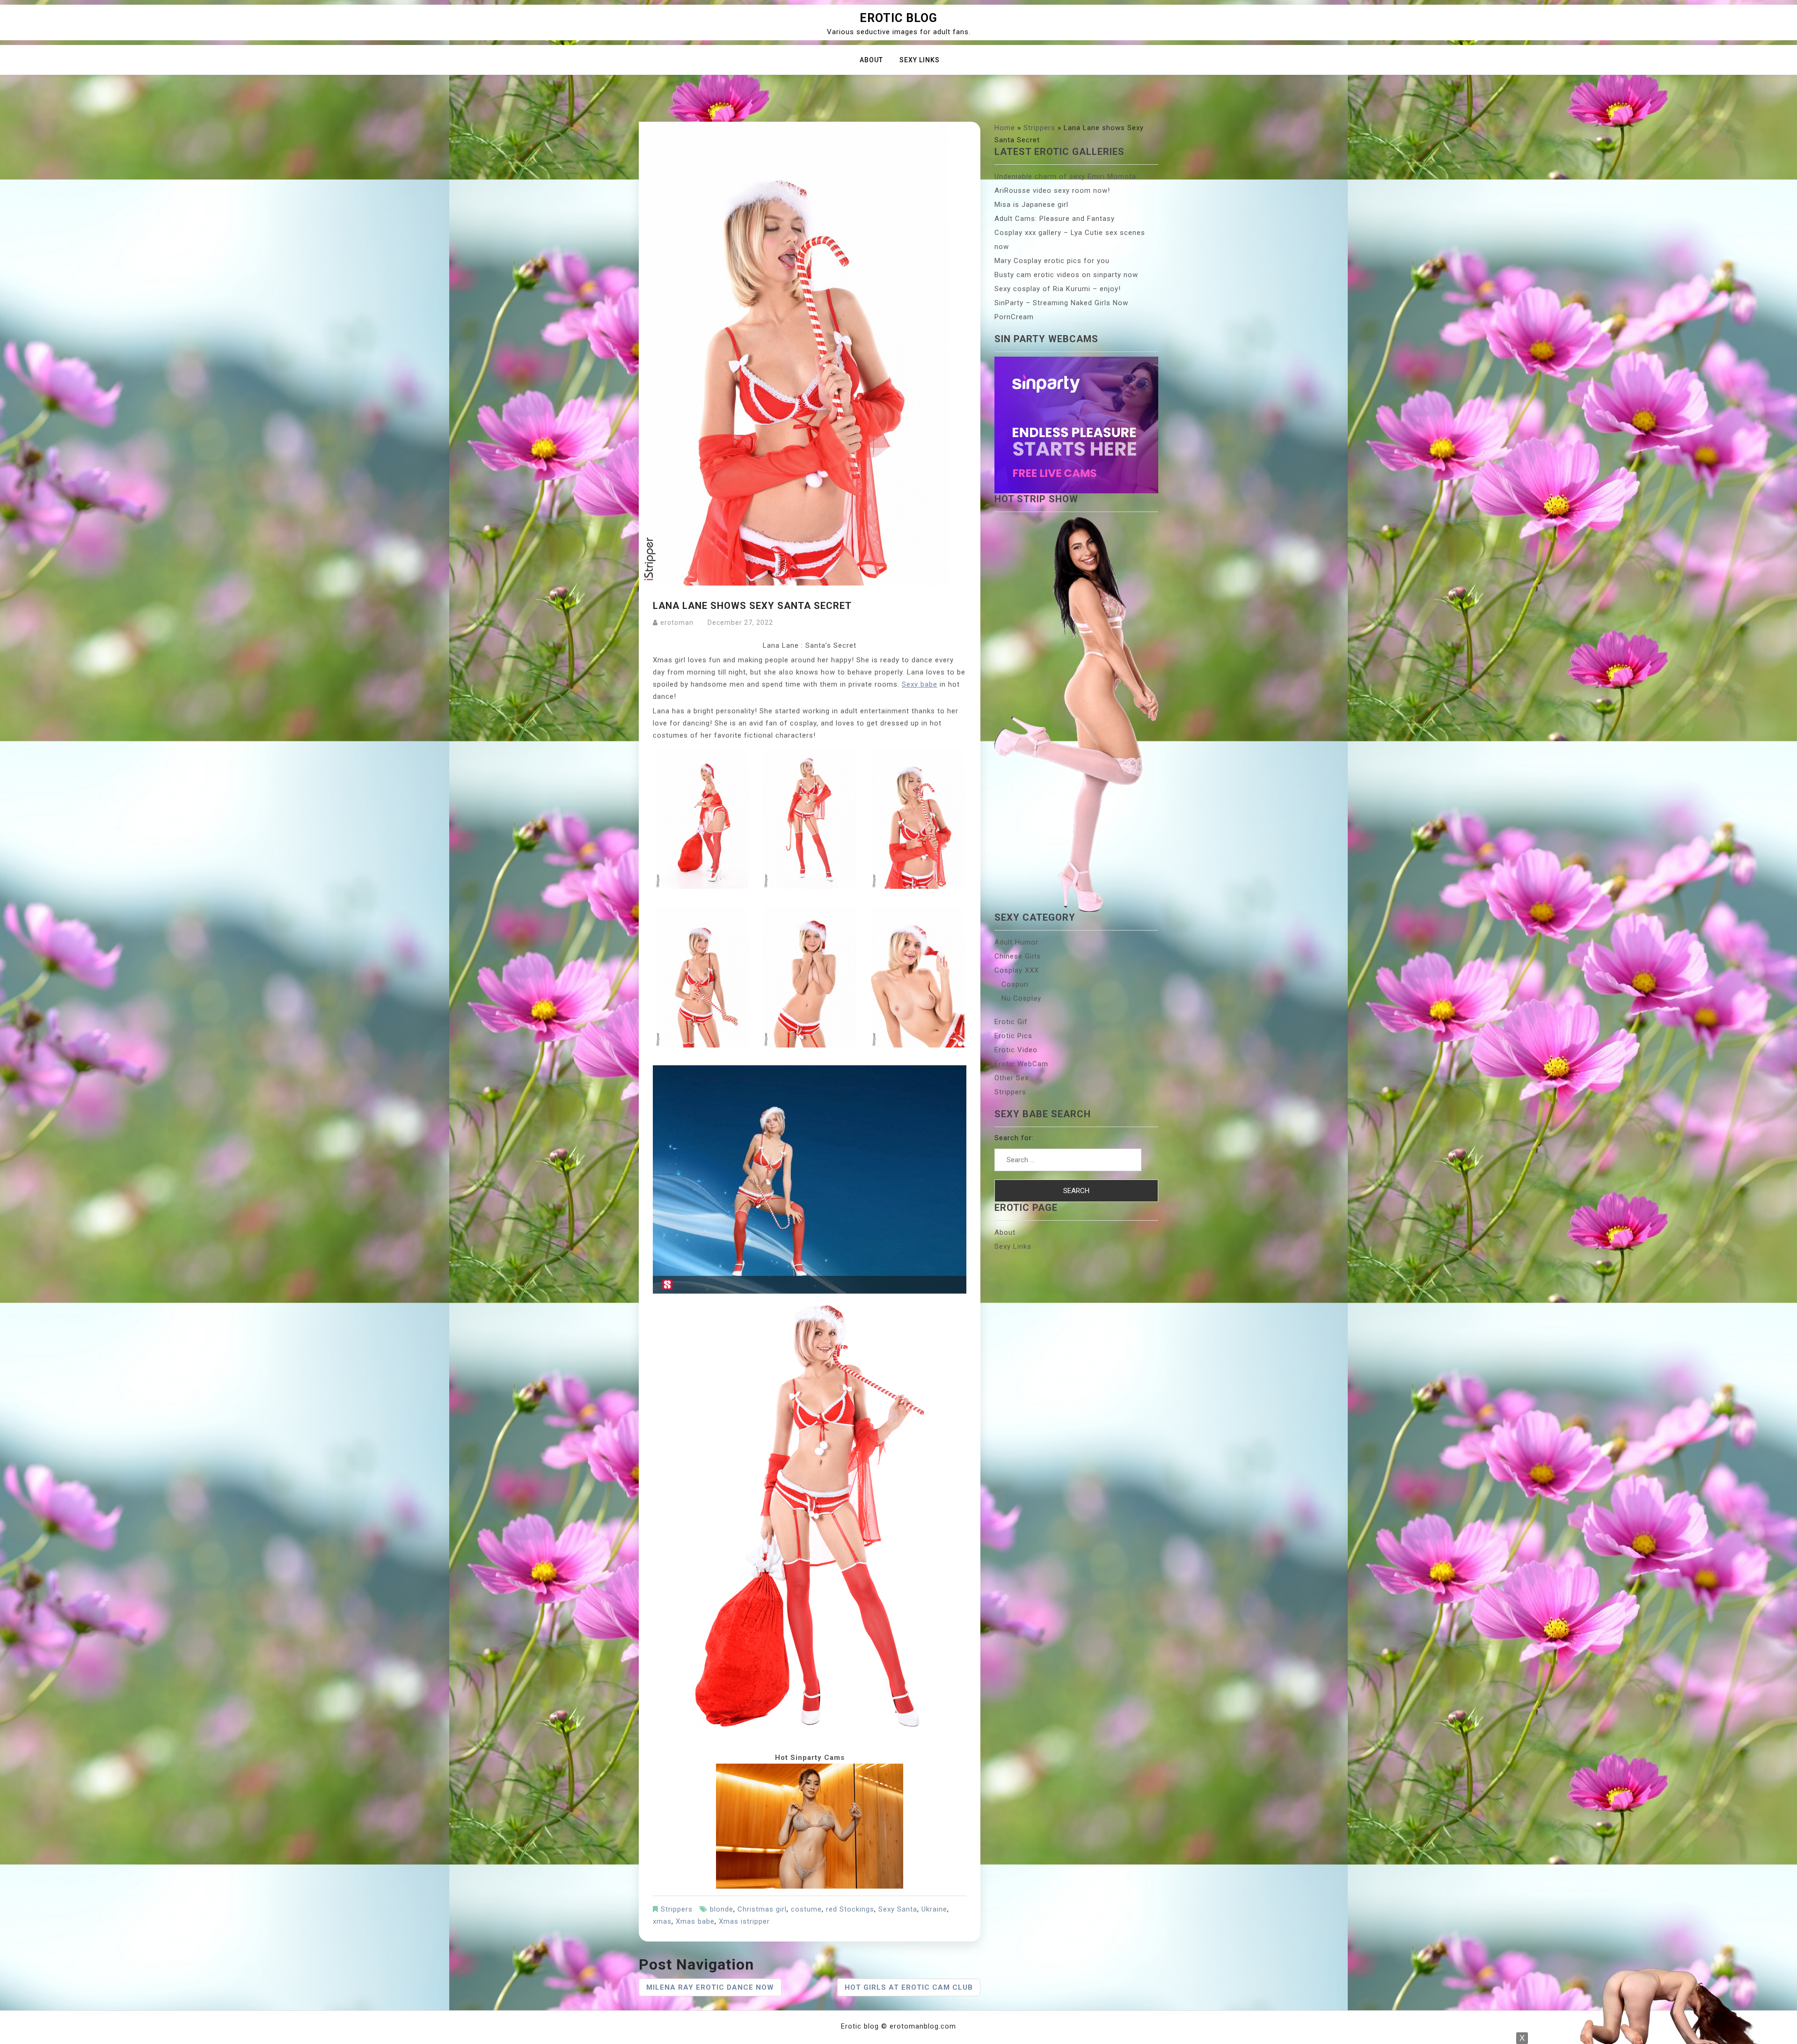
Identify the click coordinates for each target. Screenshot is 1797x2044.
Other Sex (1012, 1078)
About (871, 60)
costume (806, 1909)
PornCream (1014, 317)
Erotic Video (1016, 1050)
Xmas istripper (744, 1921)
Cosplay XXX (1017, 970)
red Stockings (850, 1909)
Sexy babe (920, 684)
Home (1005, 128)
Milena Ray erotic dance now (710, 1987)
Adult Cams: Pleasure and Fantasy (1055, 219)
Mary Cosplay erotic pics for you (1052, 261)
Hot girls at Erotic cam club (909, 1987)
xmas (662, 1921)
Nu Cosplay (1021, 998)
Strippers (677, 1909)
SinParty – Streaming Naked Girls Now (1061, 303)
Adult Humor (1016, 942)
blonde (722, 1909)
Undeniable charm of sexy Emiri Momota (1065, 176)
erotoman (677, 623)
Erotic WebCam (1021, 1064)
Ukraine (934, 1909)
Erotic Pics (1013, 1036)
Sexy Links (920, 60)
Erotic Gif (1011, 1022)
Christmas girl (762, 1909)
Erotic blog (898, 18)
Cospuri (1015, 984)
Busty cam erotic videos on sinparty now (1066, 275)
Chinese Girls (1018, 956)
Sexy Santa (898, 1909)
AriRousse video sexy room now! (1052, 190)
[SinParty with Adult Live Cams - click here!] (810, 1826)
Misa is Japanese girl (1031, 205)
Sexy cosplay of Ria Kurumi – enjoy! (1058, 289)
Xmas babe (695, 1921)
